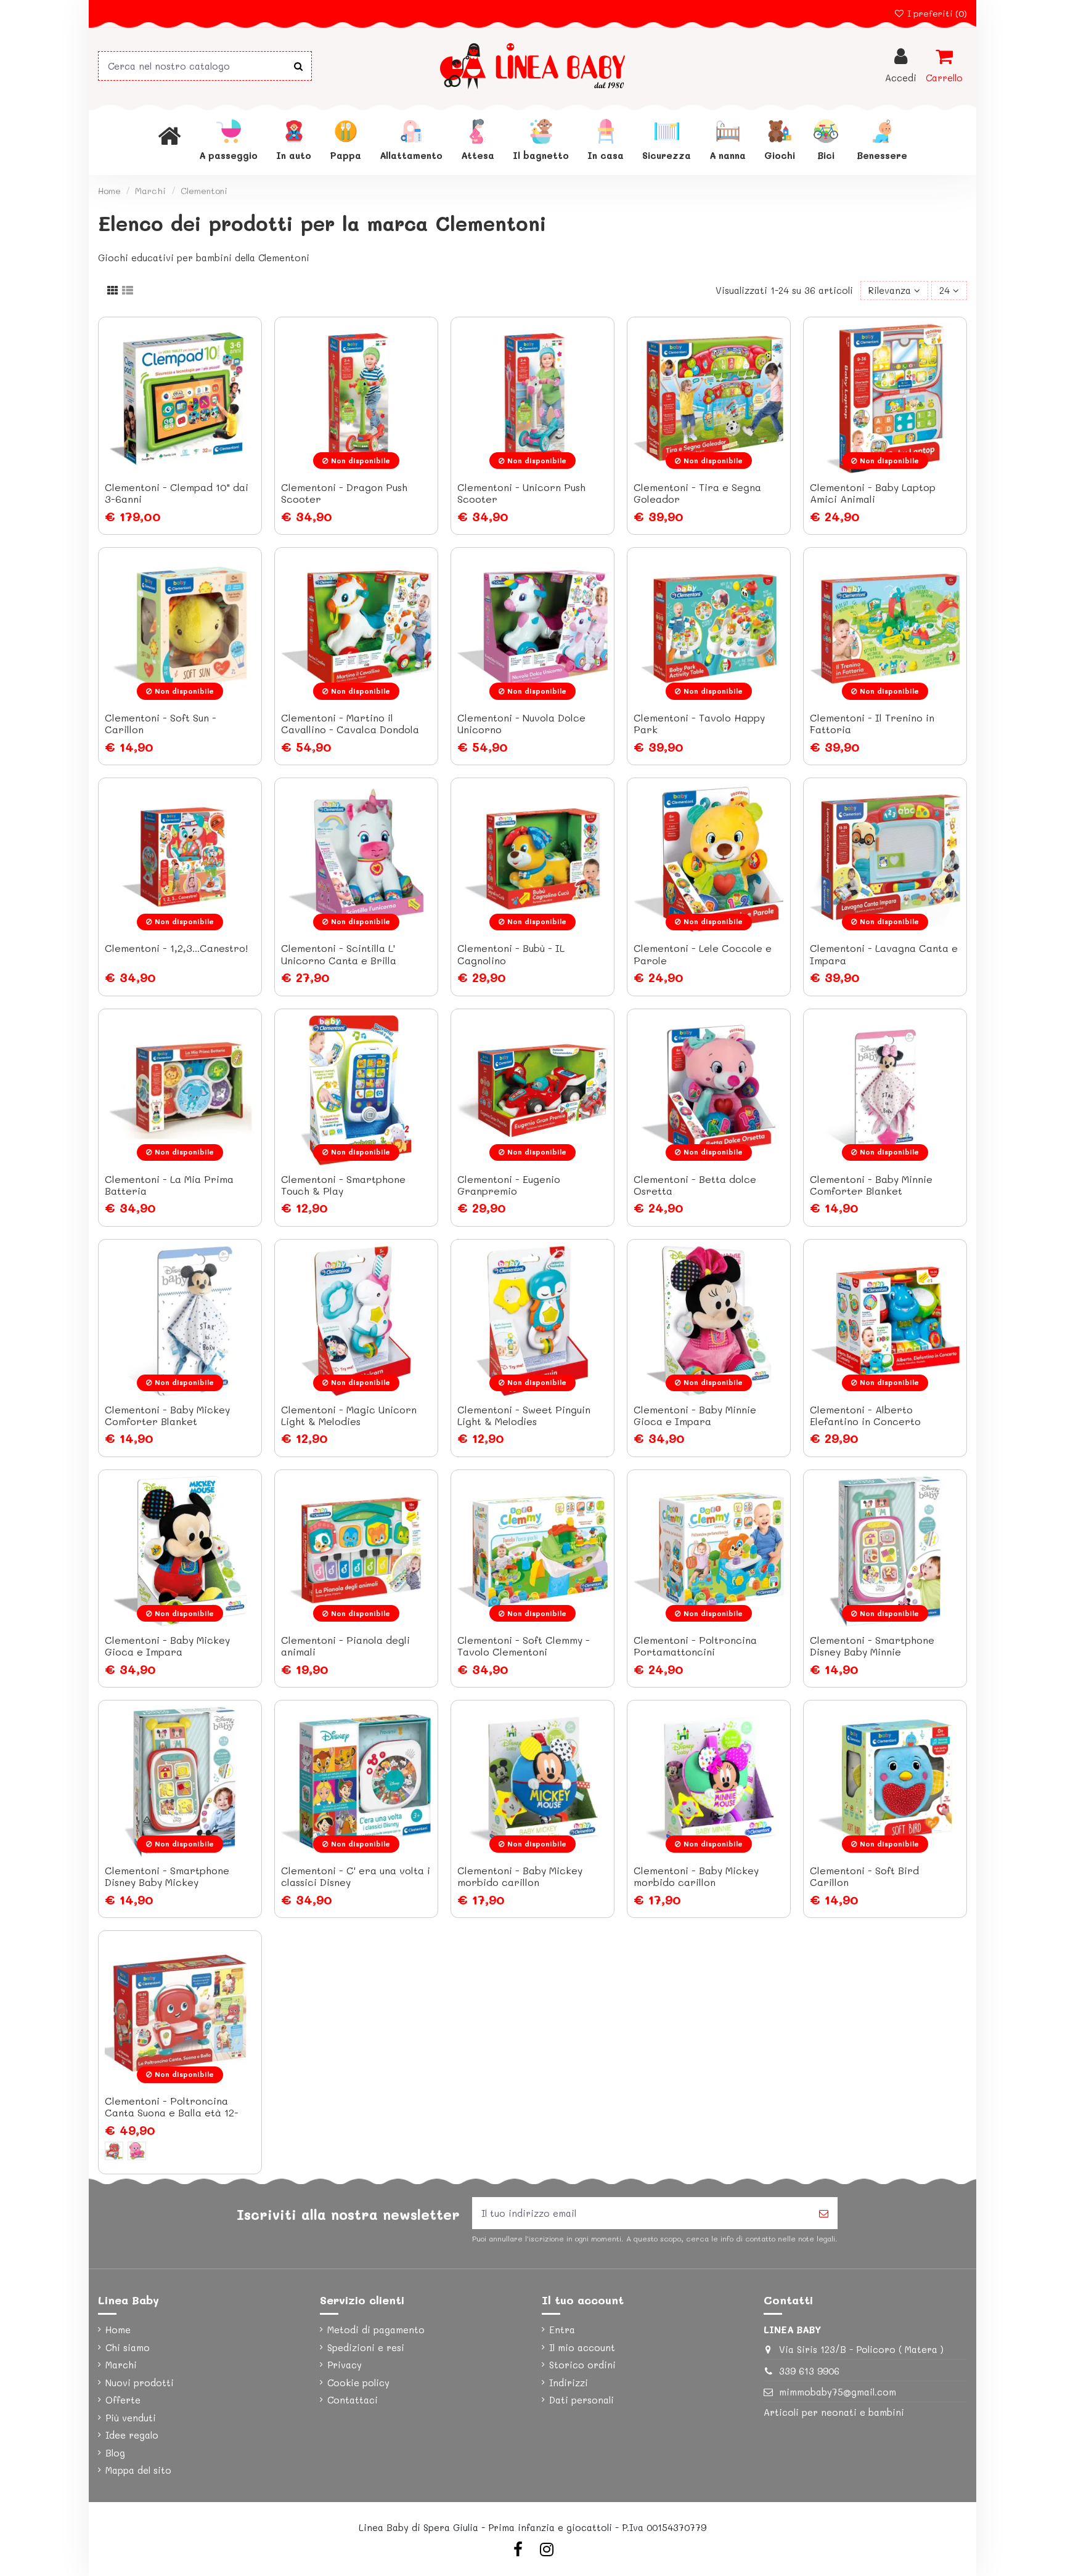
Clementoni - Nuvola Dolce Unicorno (521, 723)
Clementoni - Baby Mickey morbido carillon (520, 1876)
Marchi (121, 2365)
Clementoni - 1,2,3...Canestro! (176, 948)
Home (118, 2330)
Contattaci (353, 2400)
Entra (562, 2330)
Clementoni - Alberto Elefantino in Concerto (865, 1415)
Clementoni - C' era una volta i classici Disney (356, 1876)
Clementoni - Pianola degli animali (345, 1646)
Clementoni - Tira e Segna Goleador (697, 493)
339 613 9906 (809, 2371)
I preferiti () (936, 13)
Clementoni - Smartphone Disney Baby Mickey (167, 1876)
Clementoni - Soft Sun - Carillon (161, 723)
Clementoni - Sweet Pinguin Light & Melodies (524, 1415)
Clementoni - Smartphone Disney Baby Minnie (872, 1646)
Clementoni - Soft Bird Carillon (864, 1876)
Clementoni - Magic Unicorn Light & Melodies (349, 1415)
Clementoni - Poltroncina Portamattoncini (695, 1646)
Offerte (123, 2400)
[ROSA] (137, 2151)
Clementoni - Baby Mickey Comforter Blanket (167, 1415)
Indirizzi (569, 2383)
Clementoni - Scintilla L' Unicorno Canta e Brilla (339, 954)
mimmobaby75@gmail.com (838, 2392)
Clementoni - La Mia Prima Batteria (169, 1185)
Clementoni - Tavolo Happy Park (699, 723)
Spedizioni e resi (366, 2347)
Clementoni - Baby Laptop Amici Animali (873, 493)
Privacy (345, 2365)
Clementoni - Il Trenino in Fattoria (872, 723)
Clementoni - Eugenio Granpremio (509, 1185)
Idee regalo (132, 2435)
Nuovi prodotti (140, 2383)
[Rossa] (114, 2151)
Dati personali (581, 2400)
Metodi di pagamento (376, 2330)
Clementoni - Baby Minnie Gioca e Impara (695, 1415)
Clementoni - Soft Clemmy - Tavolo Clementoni (524, 1646)
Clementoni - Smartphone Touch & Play (343, 1185)
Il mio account (582, 2347)
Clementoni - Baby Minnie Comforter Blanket (871, 1185)
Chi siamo (128, 2347)
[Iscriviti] (824, 2213)
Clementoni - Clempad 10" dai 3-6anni (177, 493)
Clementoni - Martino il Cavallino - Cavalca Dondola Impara (350, 729)
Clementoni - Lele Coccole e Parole (703, 954)
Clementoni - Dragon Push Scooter (344, 493)
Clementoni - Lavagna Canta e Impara (884, 954)
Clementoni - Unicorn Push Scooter (521, 493)
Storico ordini (582, 2365)
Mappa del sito (138, 2470)
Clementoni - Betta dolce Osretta (695, 1185)
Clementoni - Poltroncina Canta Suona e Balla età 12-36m (172, 2112)
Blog (115, 2453)
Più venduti (131, 2418)
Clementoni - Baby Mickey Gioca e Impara (167, 1646)
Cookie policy (358, 2383)
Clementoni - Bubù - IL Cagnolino (511, 954)
